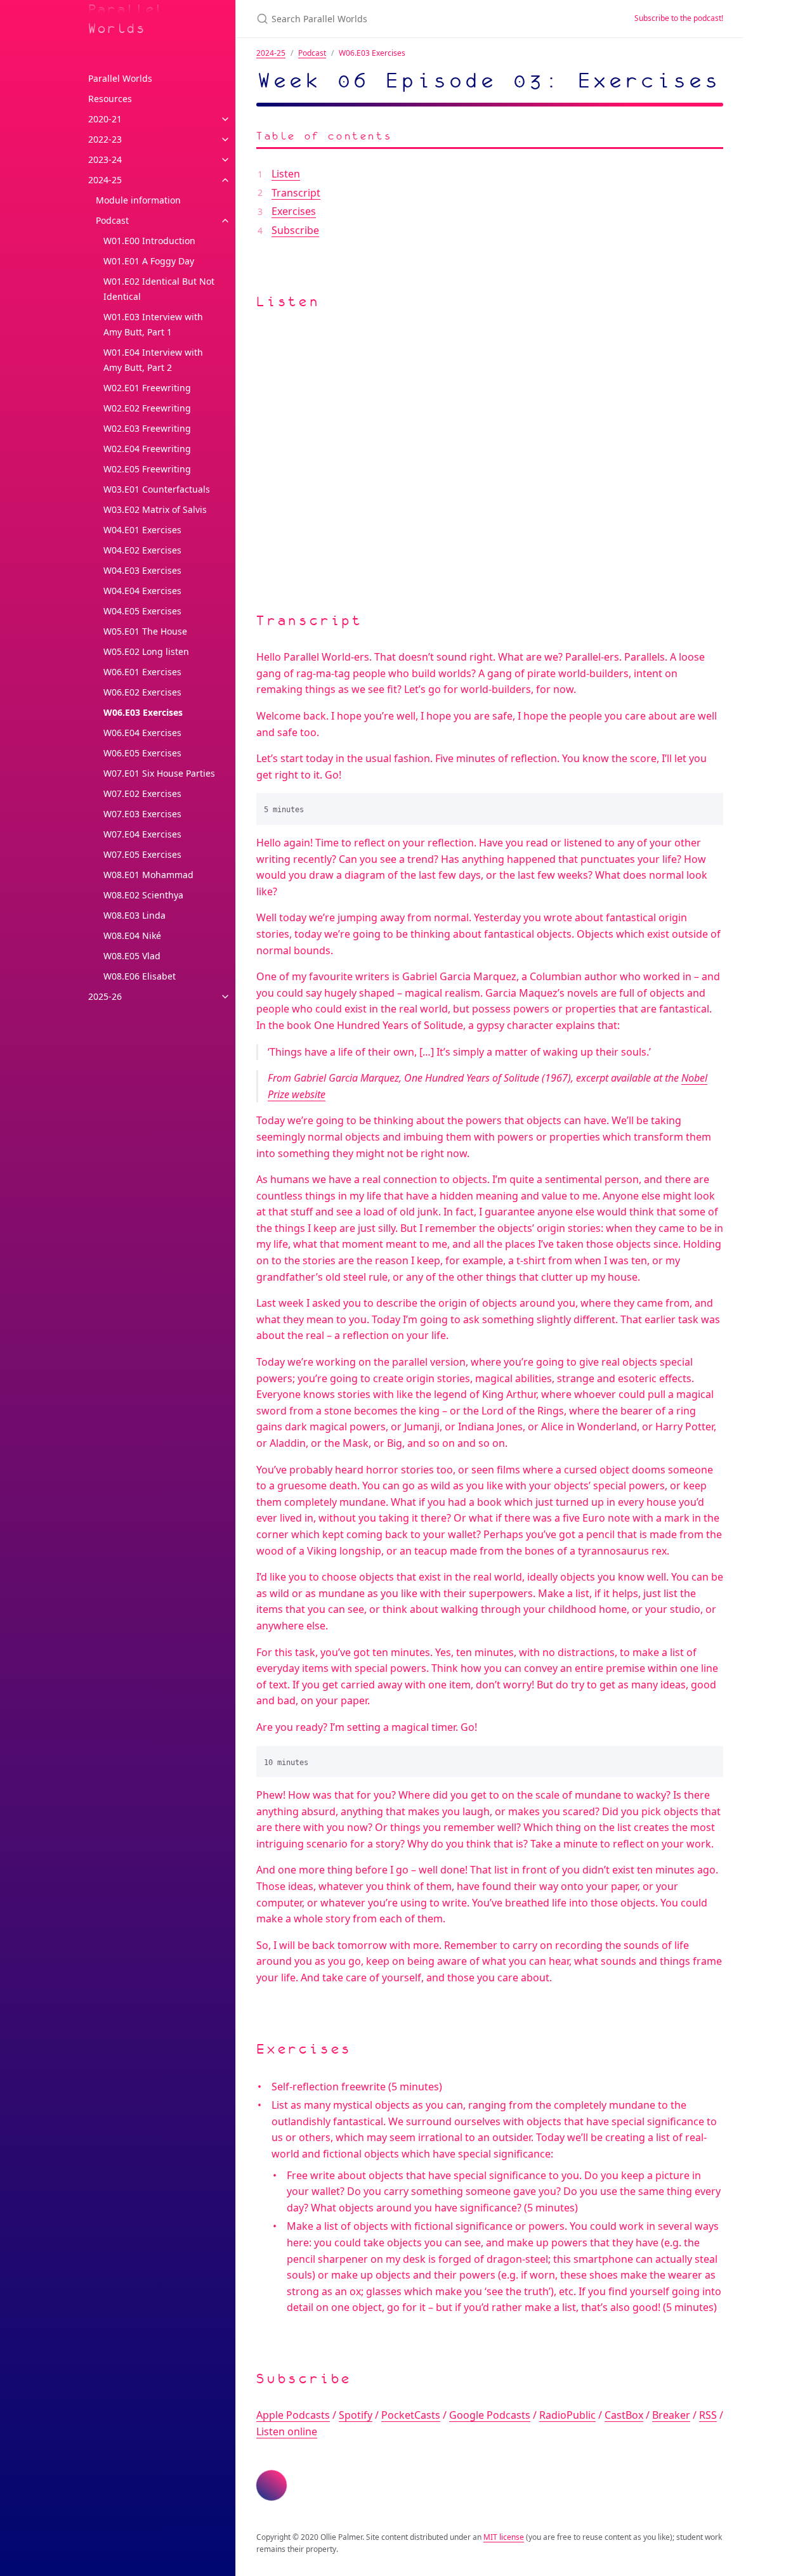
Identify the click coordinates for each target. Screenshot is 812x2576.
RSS (708, 2415)
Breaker (671, 2415)
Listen (286, 174)
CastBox (624, 2415)
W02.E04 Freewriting (147, 449)
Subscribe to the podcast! (679, 18)
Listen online (287, 2431)
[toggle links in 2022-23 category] (225, 139)
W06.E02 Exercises (142, 692)
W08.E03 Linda (134, 915)
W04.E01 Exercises (142, 530)
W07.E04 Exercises (142, 834)
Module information (138, 200)
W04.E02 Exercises (142, 550)
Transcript (296, 193)
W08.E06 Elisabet (140, 976)
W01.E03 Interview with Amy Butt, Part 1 (153, 324)
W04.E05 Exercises (142, 611)
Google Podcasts (490, 2415)
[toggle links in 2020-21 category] (225, 119)
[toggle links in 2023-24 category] (225, 160)
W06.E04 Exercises (142, 733)
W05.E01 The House (145, 631)
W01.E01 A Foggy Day (149, 261)
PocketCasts (411, 2415)
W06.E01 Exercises (142, 672)
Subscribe (295, 230)
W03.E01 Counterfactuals (157, 489)
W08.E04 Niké (132, 935)
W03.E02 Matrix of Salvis (155, 509)
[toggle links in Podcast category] (225, 221)
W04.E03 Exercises (142, 570)
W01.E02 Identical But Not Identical (159, 289)
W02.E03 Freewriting (147, 428)
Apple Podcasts (293, 2415)
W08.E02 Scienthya (143, 895)
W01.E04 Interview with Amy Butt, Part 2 (153, 360)
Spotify (356, 2415)
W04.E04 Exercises (142, 591)
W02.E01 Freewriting (147, 388)
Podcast (112, 220)
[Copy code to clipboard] (708, 807)
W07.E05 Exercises (142, 854)
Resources (110, 99)
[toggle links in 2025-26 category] (225, 997)
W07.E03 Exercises (142, 814)
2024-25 (105, 180)
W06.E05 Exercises (142, 753)
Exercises (294, 211)
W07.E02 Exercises (142, 793)
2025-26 (105, 996)
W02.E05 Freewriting (147, 469)
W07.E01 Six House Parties (159, 773)
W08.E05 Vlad (132, 956)
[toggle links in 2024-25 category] (225, 180)
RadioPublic (567, 2415)
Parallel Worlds (127, 19)
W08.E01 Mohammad (148, 875)
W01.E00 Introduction (149, 241)
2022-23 (105, 139)
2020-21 (105, 119)
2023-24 (105, 159)
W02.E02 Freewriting (147, 408)
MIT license (504, 2537)
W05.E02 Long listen (146, 651)
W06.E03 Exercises (143, 712)
